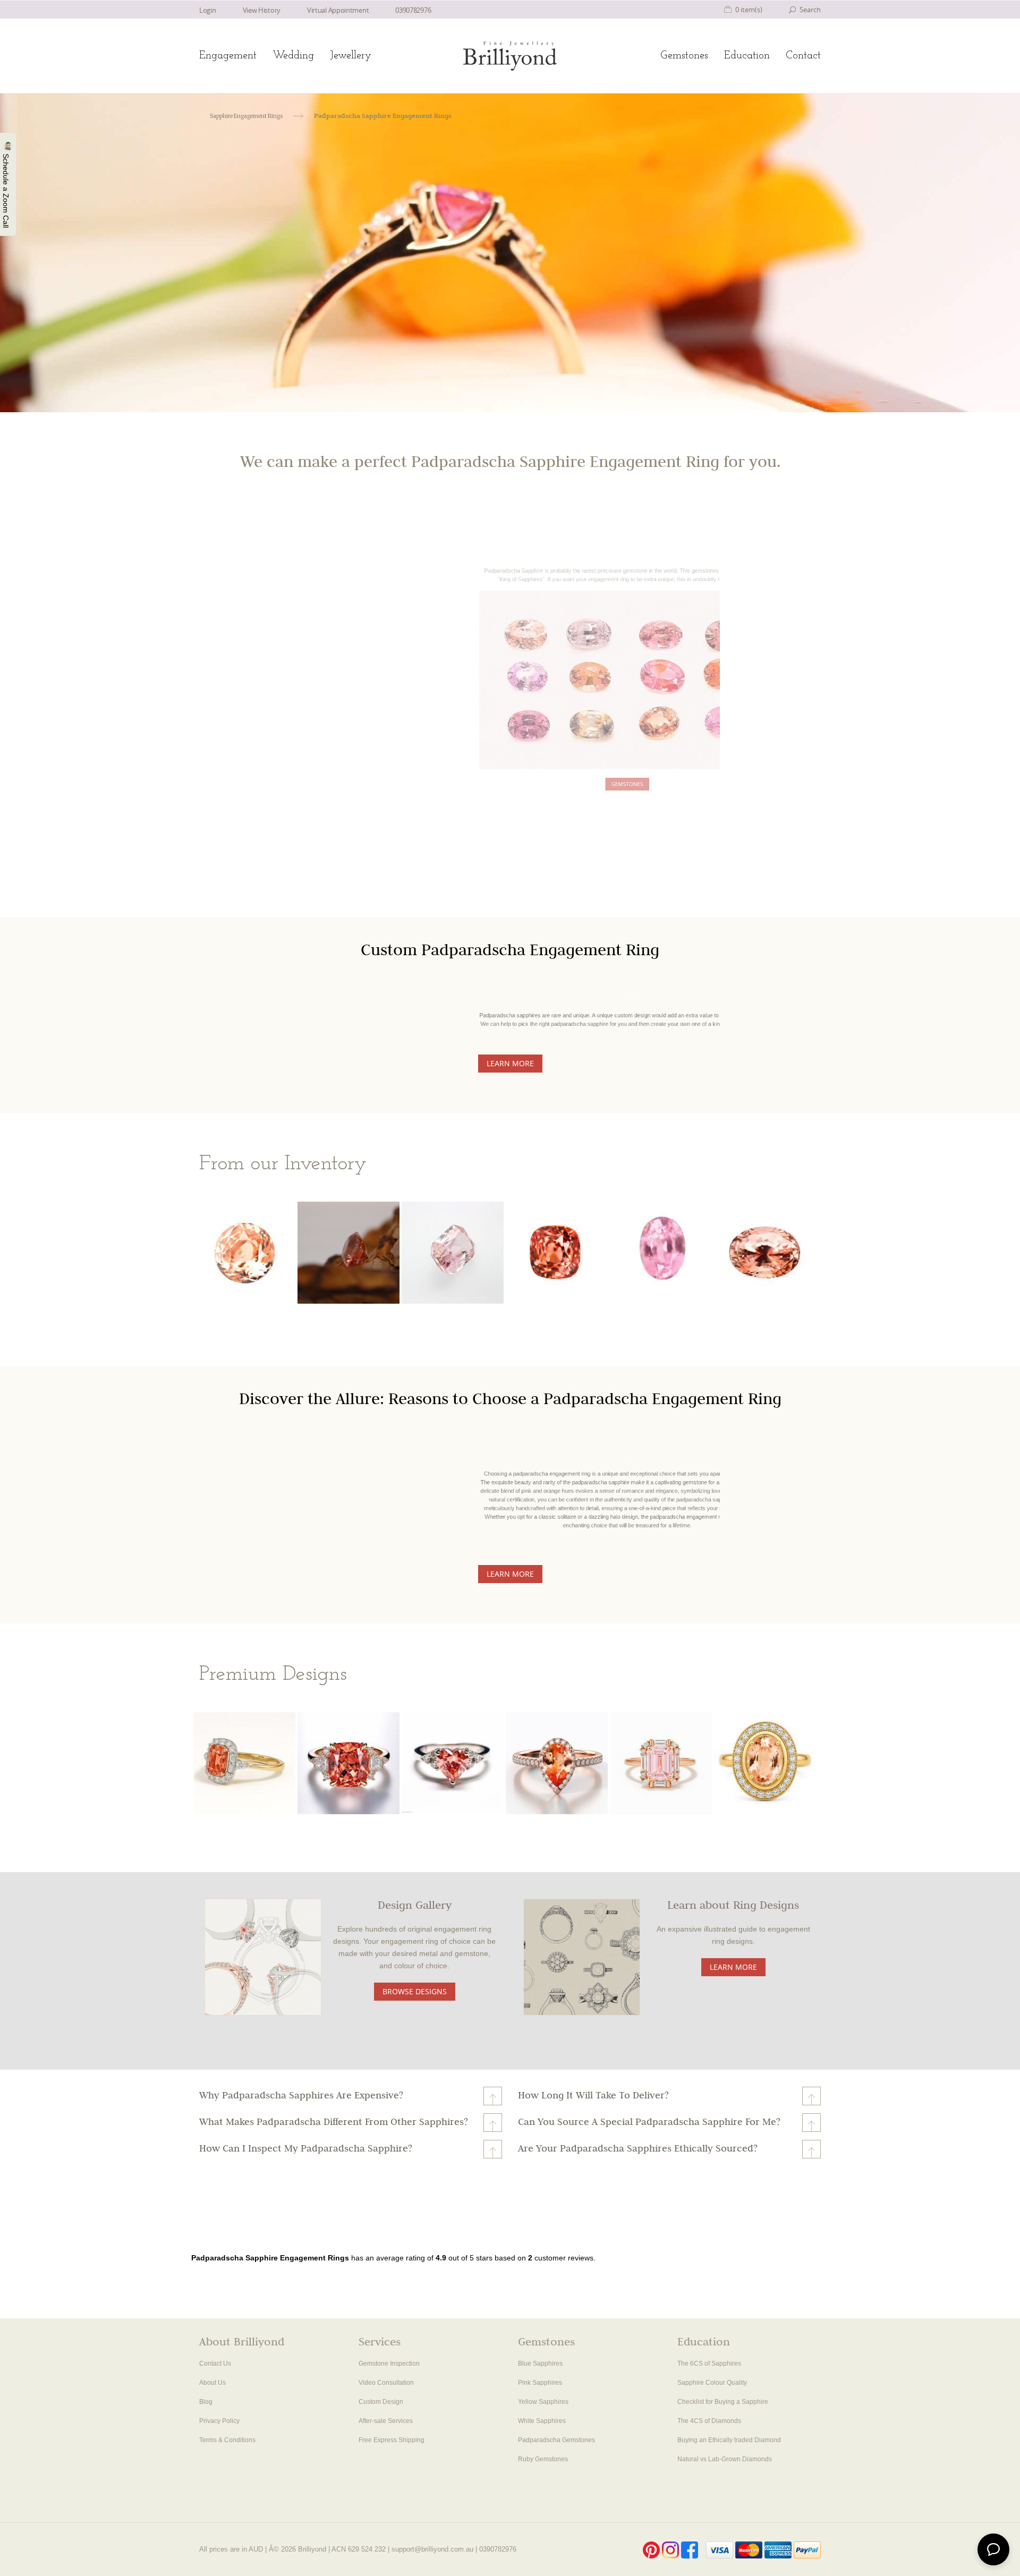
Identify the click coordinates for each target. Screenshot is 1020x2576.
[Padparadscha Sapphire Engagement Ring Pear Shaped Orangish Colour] (557, 1763)
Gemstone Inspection (389, 2364)
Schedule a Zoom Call (6, 190)
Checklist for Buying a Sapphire (723, 2402)
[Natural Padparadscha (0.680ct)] (661, 1253)
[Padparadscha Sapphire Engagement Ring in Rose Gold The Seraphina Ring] (661, 1763)
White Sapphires (542, 2421)
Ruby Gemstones (543, 2459)
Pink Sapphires (540, 2383)
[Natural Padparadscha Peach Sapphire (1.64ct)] (453, 1253)
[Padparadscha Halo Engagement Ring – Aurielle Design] (245, 1763)
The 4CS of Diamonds (709, 2421)
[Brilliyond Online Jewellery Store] (510, 56)
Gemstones (684, 56)
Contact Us (215, 2364)
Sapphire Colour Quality (712, 2383)
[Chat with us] (993, 2549)
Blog (206, 2402)
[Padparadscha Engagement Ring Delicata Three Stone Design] (348, 1763)
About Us (212, 2383)
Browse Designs (415, 1991)
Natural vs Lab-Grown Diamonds (725, 2459)
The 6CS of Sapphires (709, 2364)
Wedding (293, 56)
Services (380, 2343)
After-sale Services (386, 2421)
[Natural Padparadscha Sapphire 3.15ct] (557, 1253)
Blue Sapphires (540, 2364)
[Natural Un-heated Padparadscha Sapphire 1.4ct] (245, 1253)
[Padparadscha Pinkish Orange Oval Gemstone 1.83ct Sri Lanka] (765, 1253)
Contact (803, 56)
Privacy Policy (219, 2421)
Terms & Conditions (227, 2440)
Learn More (510, 1063)
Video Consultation (386, 2383)
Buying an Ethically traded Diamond (729, 2440)
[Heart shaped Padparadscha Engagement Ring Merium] (453, 1763)
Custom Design (381, 2402)
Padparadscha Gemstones (556, 2440)
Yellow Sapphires (543, 2402)
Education (747, 56)
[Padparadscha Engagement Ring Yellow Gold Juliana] (765, 1763)
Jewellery (351, 56)
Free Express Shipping (392, 2440)
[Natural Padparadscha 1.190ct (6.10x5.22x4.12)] (348, 1255)
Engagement (228, 56)
